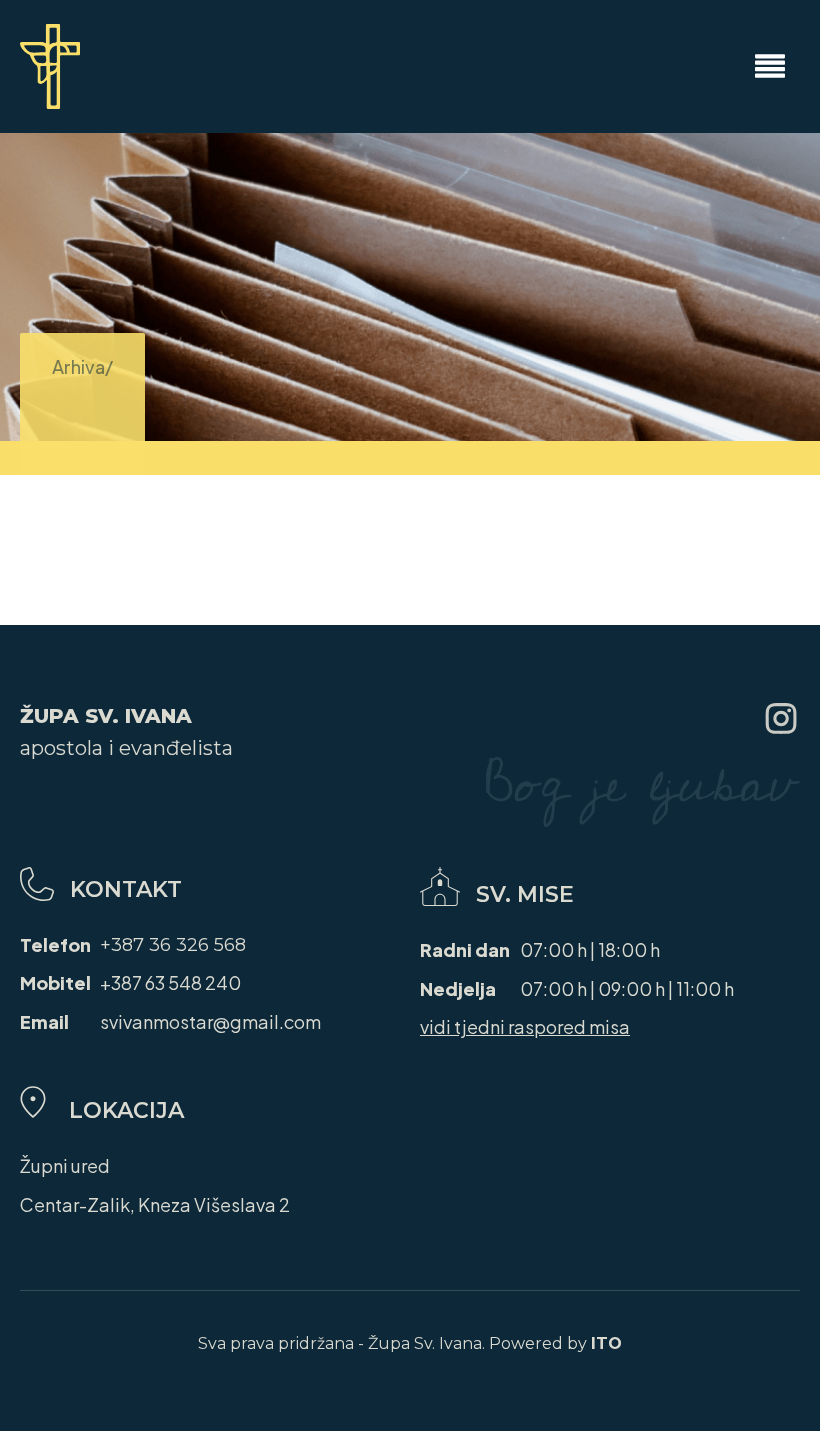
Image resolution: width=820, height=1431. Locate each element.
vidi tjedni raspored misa (525, 1026)
